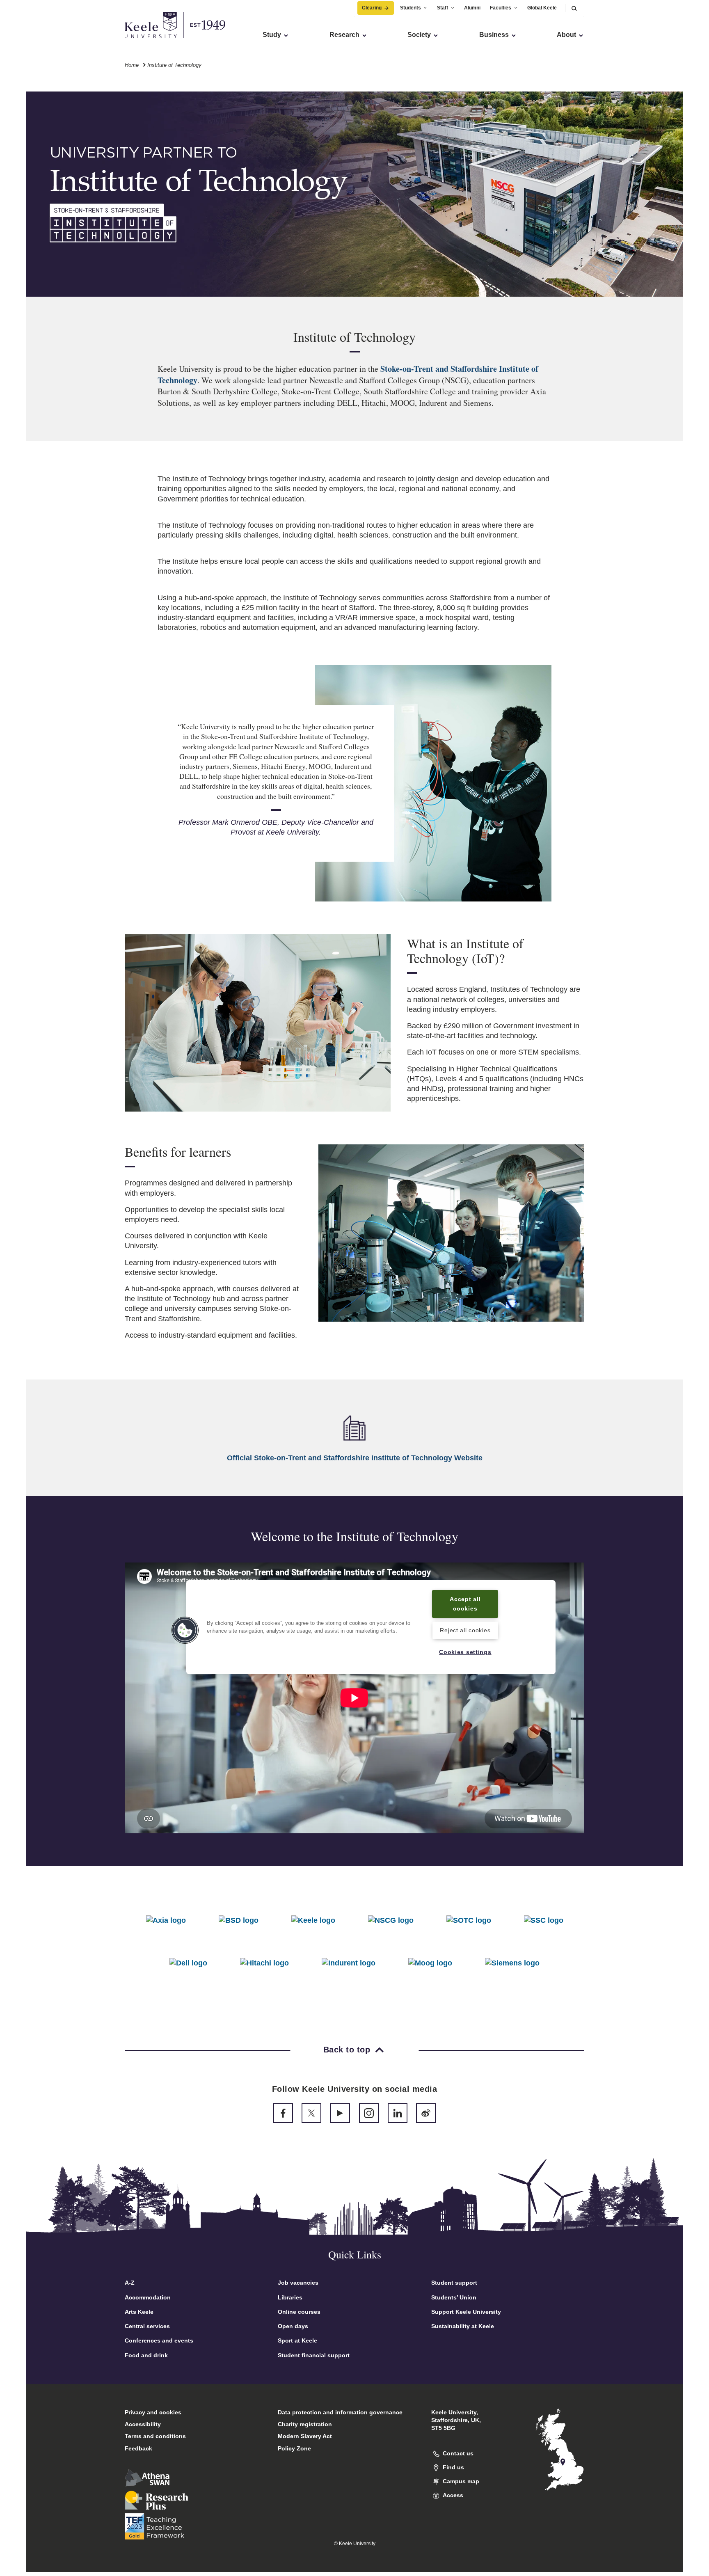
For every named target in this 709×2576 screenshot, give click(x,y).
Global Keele (542, 8)
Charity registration (305, 2424)
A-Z (130, 2283)
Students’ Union (454, 2297)
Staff (443, 8)
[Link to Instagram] (369, 2113)
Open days (293, 2326)
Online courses (299, 2312)
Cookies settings (465, 1652)
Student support (454, 2283)
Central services (147, 2326)
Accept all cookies (465, 1604)
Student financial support (314, 2355)
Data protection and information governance (340, 2412)
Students (411, 8)
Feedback (138, 2448)
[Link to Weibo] (426, 2113)
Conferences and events (159, 2340)
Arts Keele (139, 2312)
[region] (371, 1627)
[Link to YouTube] (340, 2113)
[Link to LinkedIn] (398, 2113)
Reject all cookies (465, 1631)
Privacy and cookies (153, 2412)
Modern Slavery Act (305, 2436)
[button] (574, 8)
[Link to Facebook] (283, 2113)
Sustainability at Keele (463, 2326)
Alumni (472, 8)
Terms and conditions (155, 2436)
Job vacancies (298, 2283)
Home (132, 65)
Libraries (290, 2297)
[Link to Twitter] (311, 2113)
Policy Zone (294, 2448)
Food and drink (146, 2355)
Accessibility (143, 2424)
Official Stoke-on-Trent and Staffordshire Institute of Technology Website (355, 1458)
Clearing (372, 8)
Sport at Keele (297, 2340)
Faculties (501, 8)
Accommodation (148, 2297)
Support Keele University (466, 2312)
